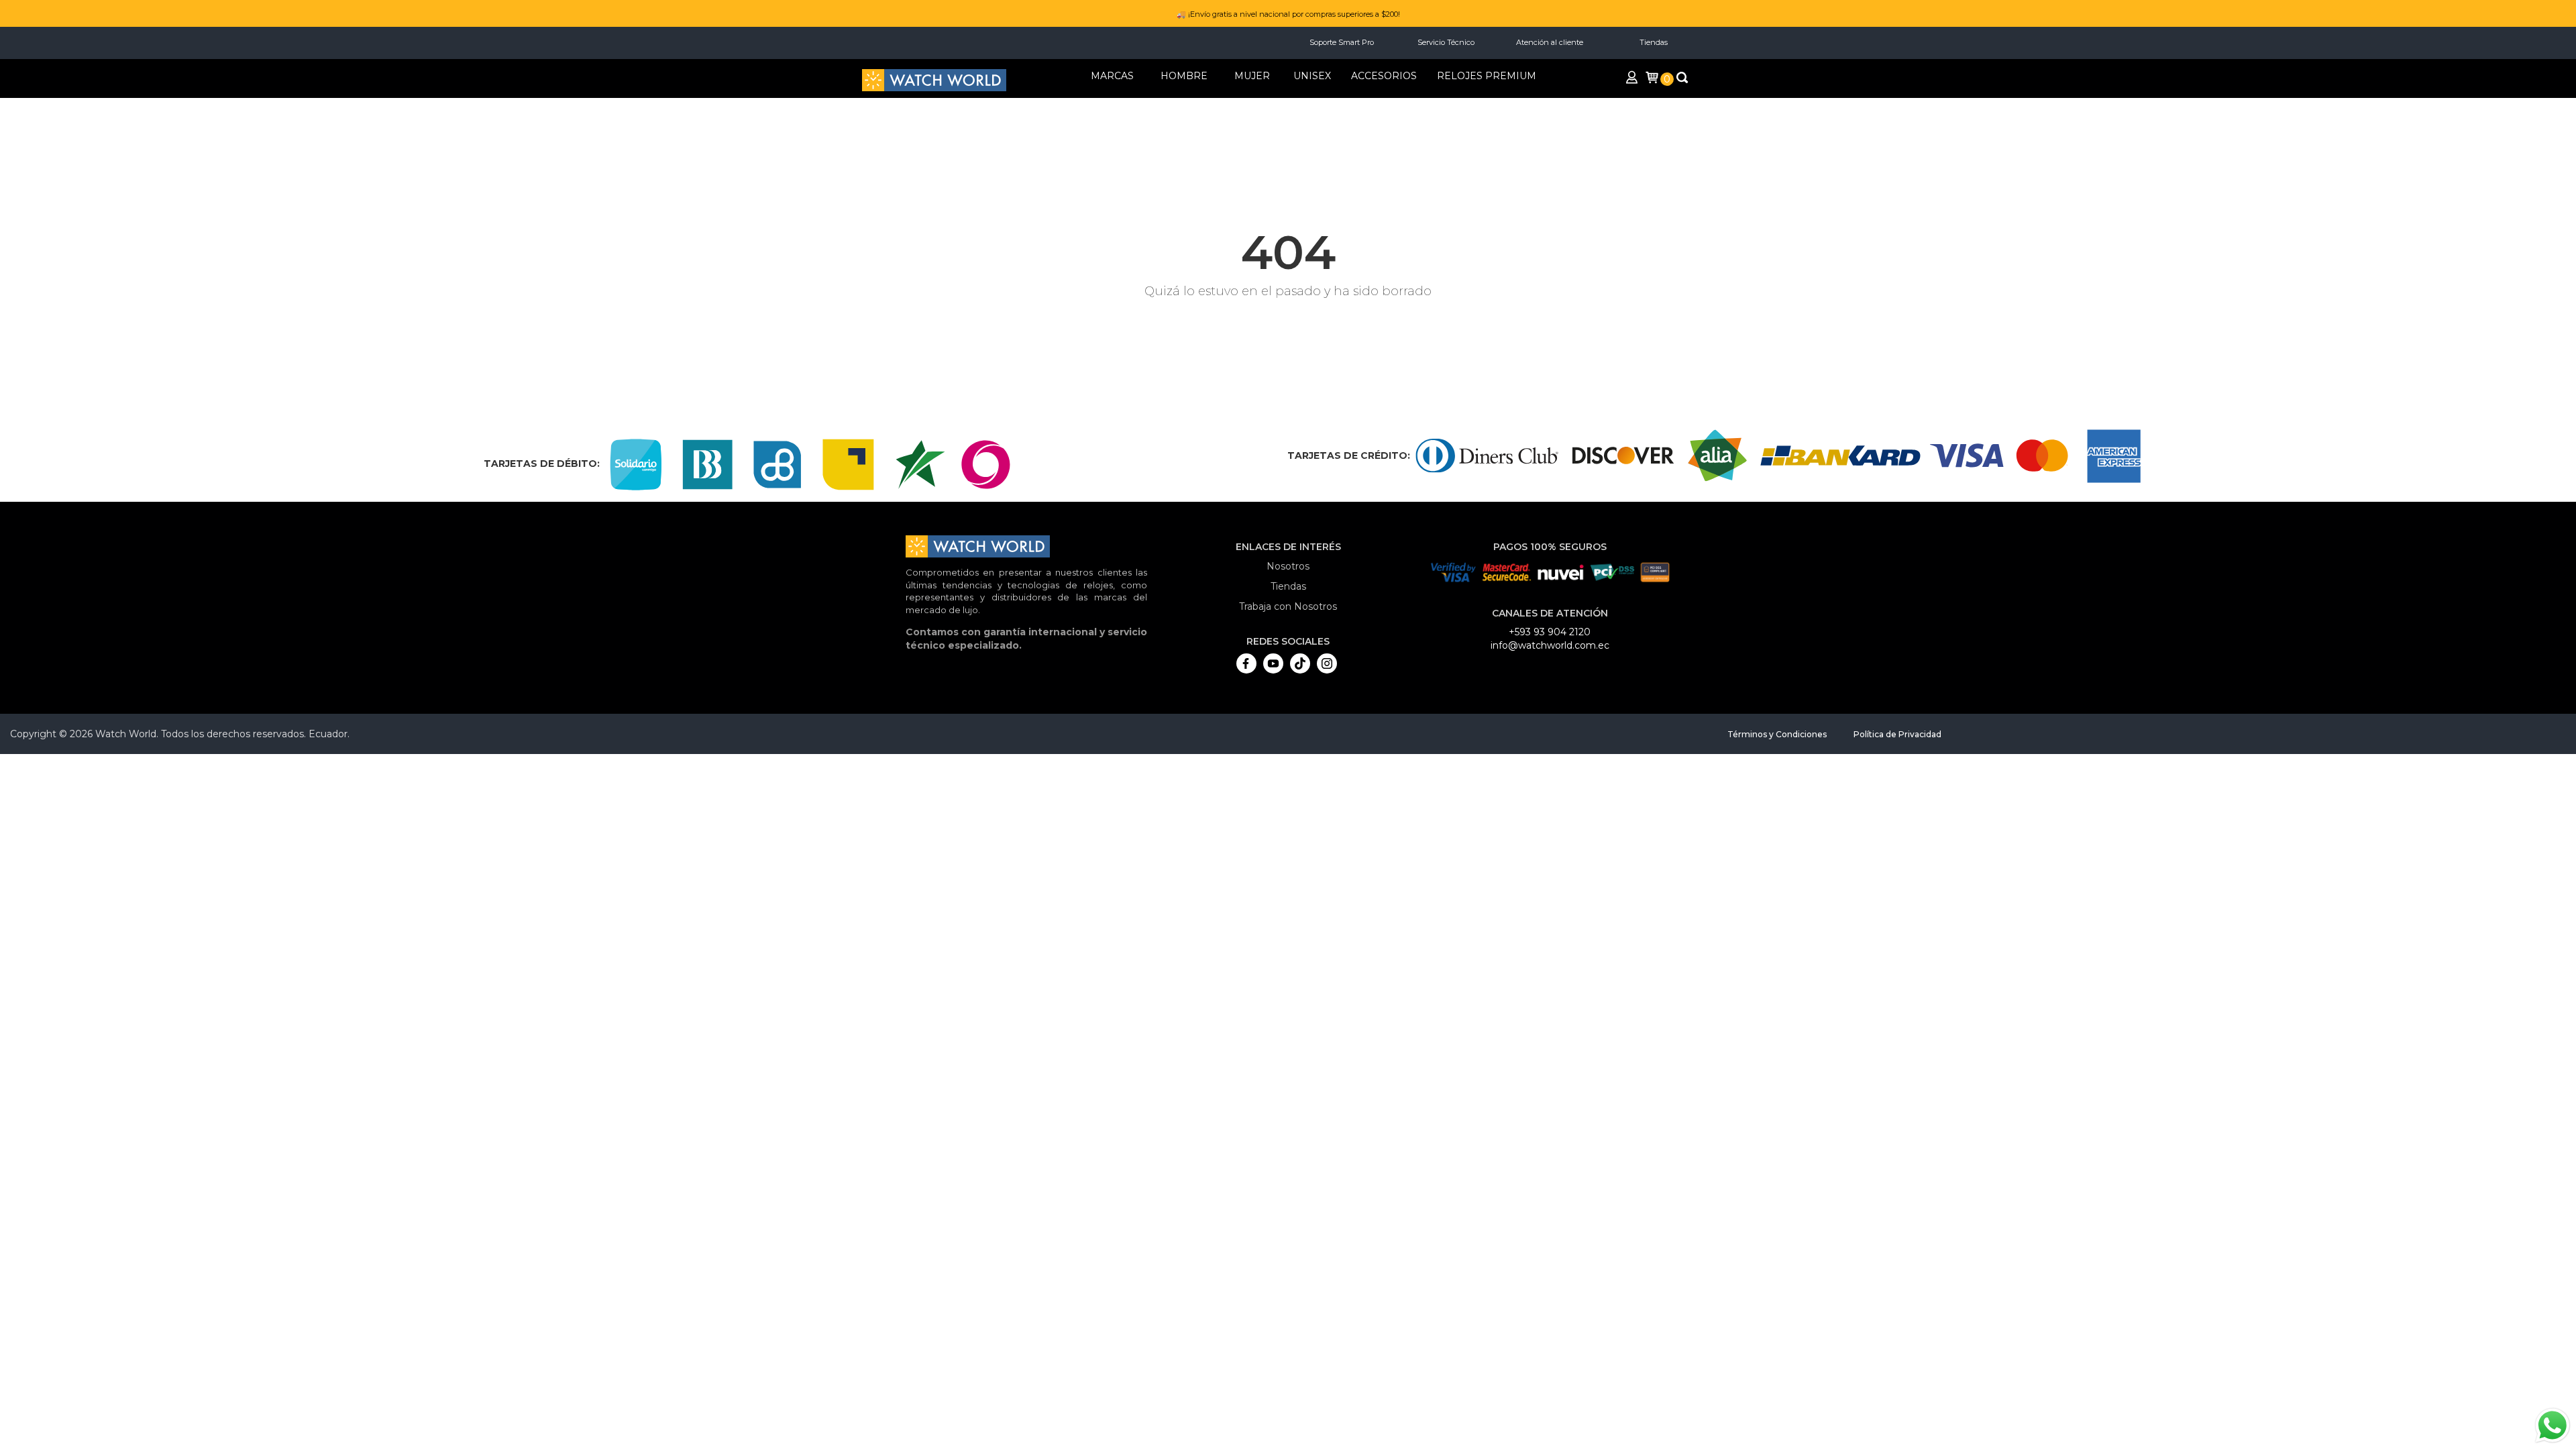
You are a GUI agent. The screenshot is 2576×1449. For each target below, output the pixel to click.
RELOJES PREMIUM (1487, 76)
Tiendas (1654, 42)
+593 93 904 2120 (1550, 632)
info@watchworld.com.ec (1550, 645)
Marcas (1112, 76)
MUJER (1252, 76)
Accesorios (1384, 76)
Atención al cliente (1550, 42)
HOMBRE (1184, 76)
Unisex (1312, 76)
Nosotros (1288, 566)
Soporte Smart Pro (1342, 42)
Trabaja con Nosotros (1288, 606)
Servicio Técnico (1446, 42)
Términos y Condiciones (1777, 734)
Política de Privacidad (1897, 734)
